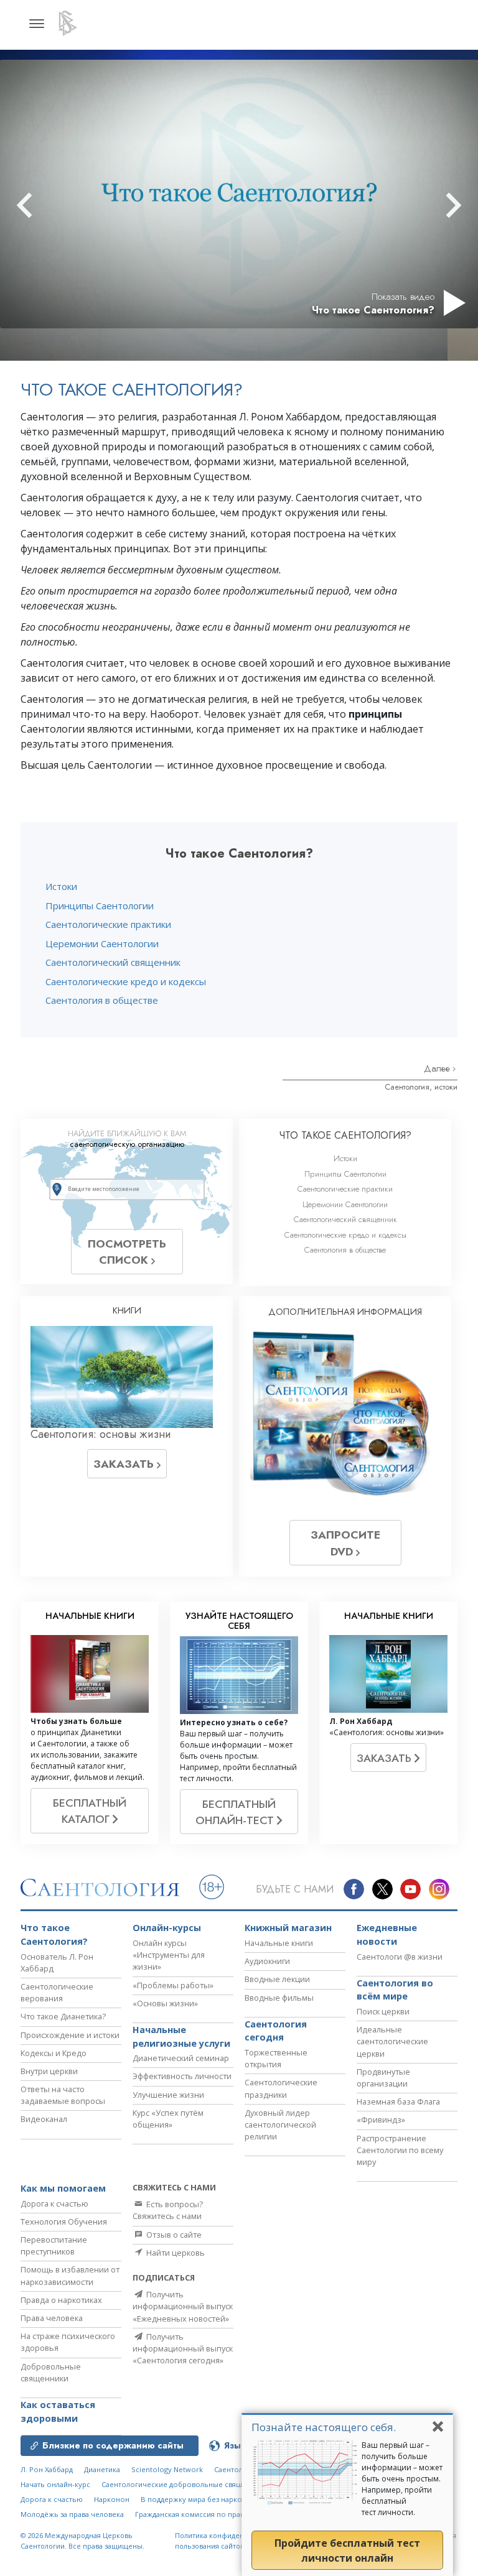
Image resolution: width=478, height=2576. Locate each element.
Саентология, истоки (421, 1087)
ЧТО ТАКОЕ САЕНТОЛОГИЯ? (345, 1135)
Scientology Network (167, 2469)
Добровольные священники (51, 2372)
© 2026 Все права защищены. (82, 2541)
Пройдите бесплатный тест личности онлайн (347, 2551)
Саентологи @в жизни (400, 1957)
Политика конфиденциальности (230, 2535)
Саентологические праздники (281, 2088)
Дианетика (102, 2469)
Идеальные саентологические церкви (392, 2041)
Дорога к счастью (54, 2203)
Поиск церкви (383, 2011)
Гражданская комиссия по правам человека (211, 2514)
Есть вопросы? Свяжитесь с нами (168, 2210)
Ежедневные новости (387, 1934)
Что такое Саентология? (54, 1934)
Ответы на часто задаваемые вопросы (63, 2095)
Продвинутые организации (383, 2078)
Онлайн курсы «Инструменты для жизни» (169, 1955)
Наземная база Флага (398, 2101)
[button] (47, 205)
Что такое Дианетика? (63, 2016)
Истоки (61, 886)
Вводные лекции (277, 1979)
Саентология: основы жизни (101, 1434)
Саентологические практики (108, 924)
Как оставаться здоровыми (58, 2412)
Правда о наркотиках (61, 2300)
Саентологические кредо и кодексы (126, 981)
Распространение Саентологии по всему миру (400, 2150)
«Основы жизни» (165, 2003)
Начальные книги (279, 1943)
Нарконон (112, 2499)
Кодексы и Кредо (54, 2053)
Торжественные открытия (276, 2058)
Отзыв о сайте (173, 2235)
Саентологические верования (57, 1992)
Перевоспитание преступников (54, 2245)
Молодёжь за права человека (72, 2514)
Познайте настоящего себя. (324, 2427)
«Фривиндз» (381, 2120)
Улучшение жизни (168, 2095)
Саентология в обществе (102, 1000)
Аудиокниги (267, 1961)
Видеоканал (44, 2119)
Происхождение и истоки (70, 2035)
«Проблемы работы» (173, 1985)
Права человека (52, 2318)
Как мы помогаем (63, 2188)
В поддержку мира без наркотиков (201, 2499)
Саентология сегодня (276, 2031)
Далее (438, 1068)
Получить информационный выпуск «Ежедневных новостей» (183, 2306)
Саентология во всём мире (395, 1990)
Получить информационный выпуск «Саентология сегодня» (183, 2348)
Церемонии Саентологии (102, 943)
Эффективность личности (182, 2076)
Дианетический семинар (181, 2058)
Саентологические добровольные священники (185, 2484)
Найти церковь (175, 2253)
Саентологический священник (113, 962)
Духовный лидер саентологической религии (280, 2124)
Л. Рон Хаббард (47, 2469)
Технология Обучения (64, 2222)
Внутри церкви (49, 2071)
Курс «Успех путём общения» (168, 2119)
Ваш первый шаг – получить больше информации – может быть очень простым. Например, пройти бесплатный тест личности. (402, 2479)
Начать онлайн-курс (55, 2484)
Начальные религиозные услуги (181, 2036)
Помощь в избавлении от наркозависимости (70, 2275)
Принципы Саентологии (100, 906)
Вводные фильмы (279, 1998)
